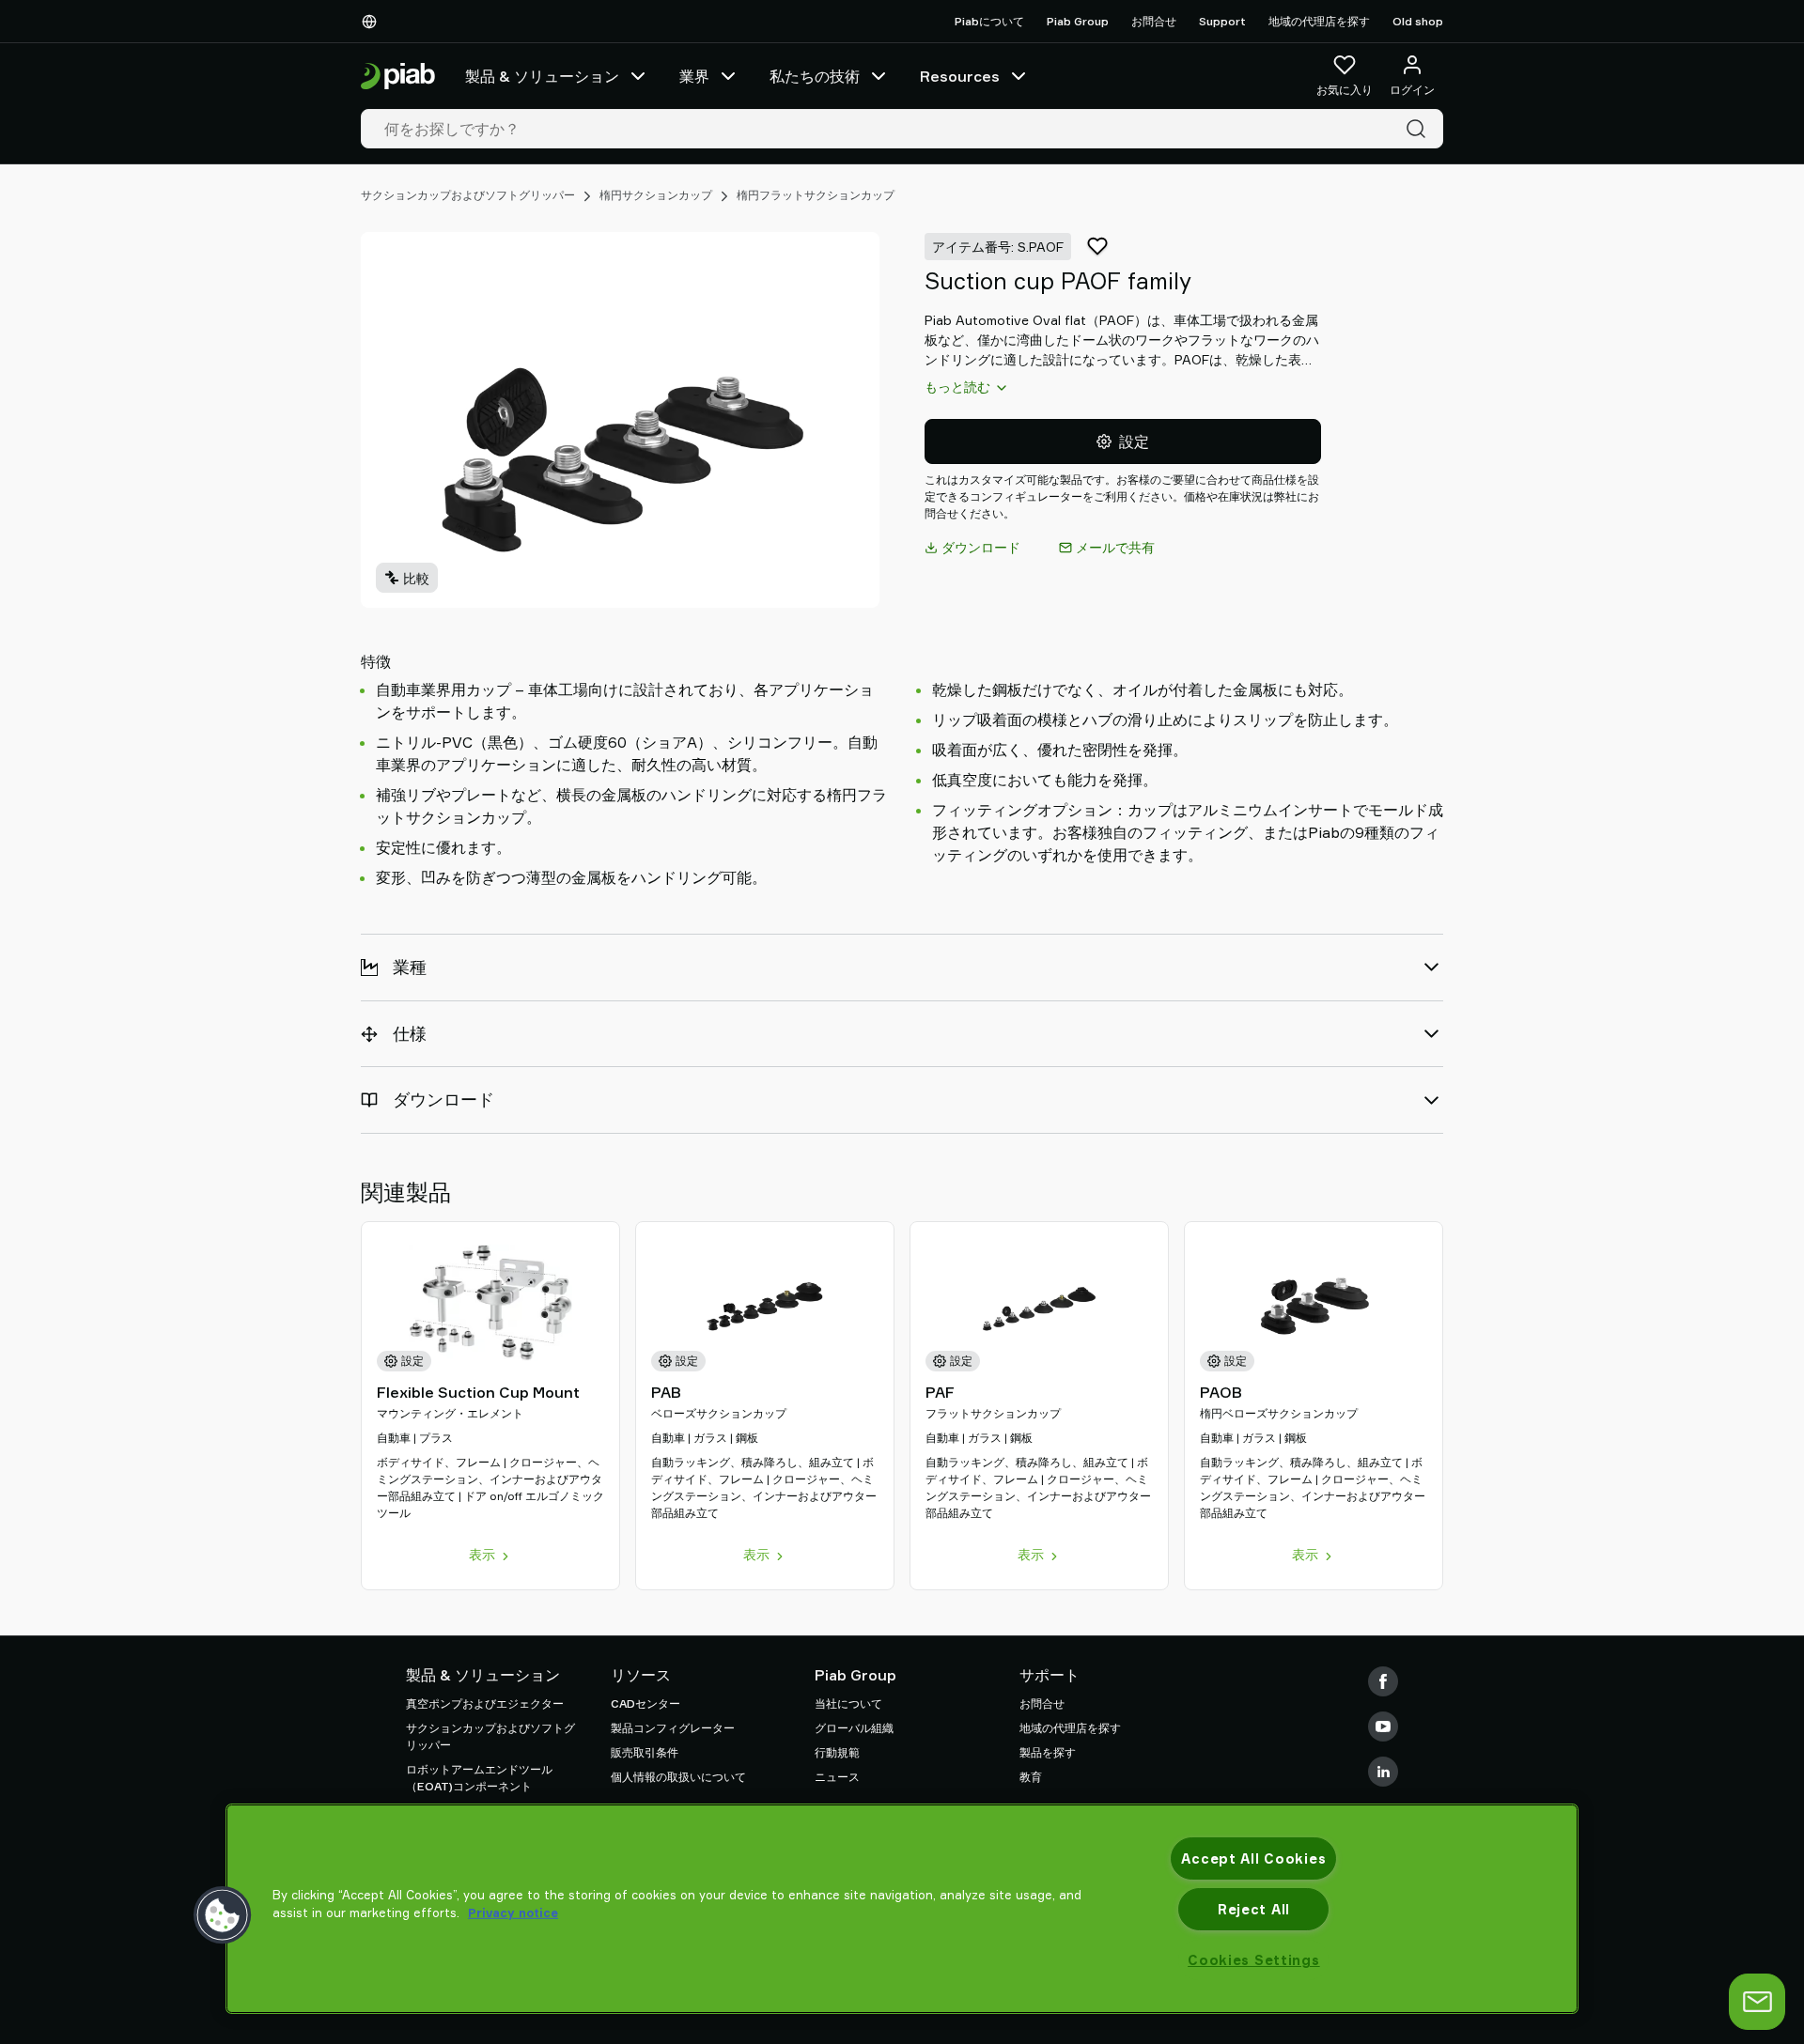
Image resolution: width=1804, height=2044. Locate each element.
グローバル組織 (854, 1728)
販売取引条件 (645, 1752)
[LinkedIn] (1383, 1772)
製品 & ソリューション (542, 76)
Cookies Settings (1254, 1960)
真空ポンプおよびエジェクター (485, 1703)
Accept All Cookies (1253, 1858)
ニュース (837, 1777)
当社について (848, 1703)
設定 (1134, 441)
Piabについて (989, 21)
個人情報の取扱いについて (678, 1777)
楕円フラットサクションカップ (816, 195)
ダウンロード (981, 547)
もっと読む (957, 387)
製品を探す (1048, 1752)
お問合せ (1154, 21)
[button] (223, 1915)
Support (1222, 21)
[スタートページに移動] (398, 77)
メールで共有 (1115, 547)
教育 (1031, 1777)
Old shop (1418, 21)
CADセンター (645, 1703)
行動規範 (837, 1752)
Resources (960, 76)
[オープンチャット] (1757, 2002)
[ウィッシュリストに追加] (1097, 246)
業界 (694, 76)
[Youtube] (1383, 1727)
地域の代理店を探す (1319, 21)
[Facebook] (1383, 1681)
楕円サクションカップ (656, 195)
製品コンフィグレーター (673, 1728)
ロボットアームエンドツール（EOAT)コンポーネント (479, 1778)
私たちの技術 (815, 76)
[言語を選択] (373, 22)
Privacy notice (513, 1912)
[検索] (1420, 129)
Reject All (1254, 1909)
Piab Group (1078, 21)
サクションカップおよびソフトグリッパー (468, 195)
